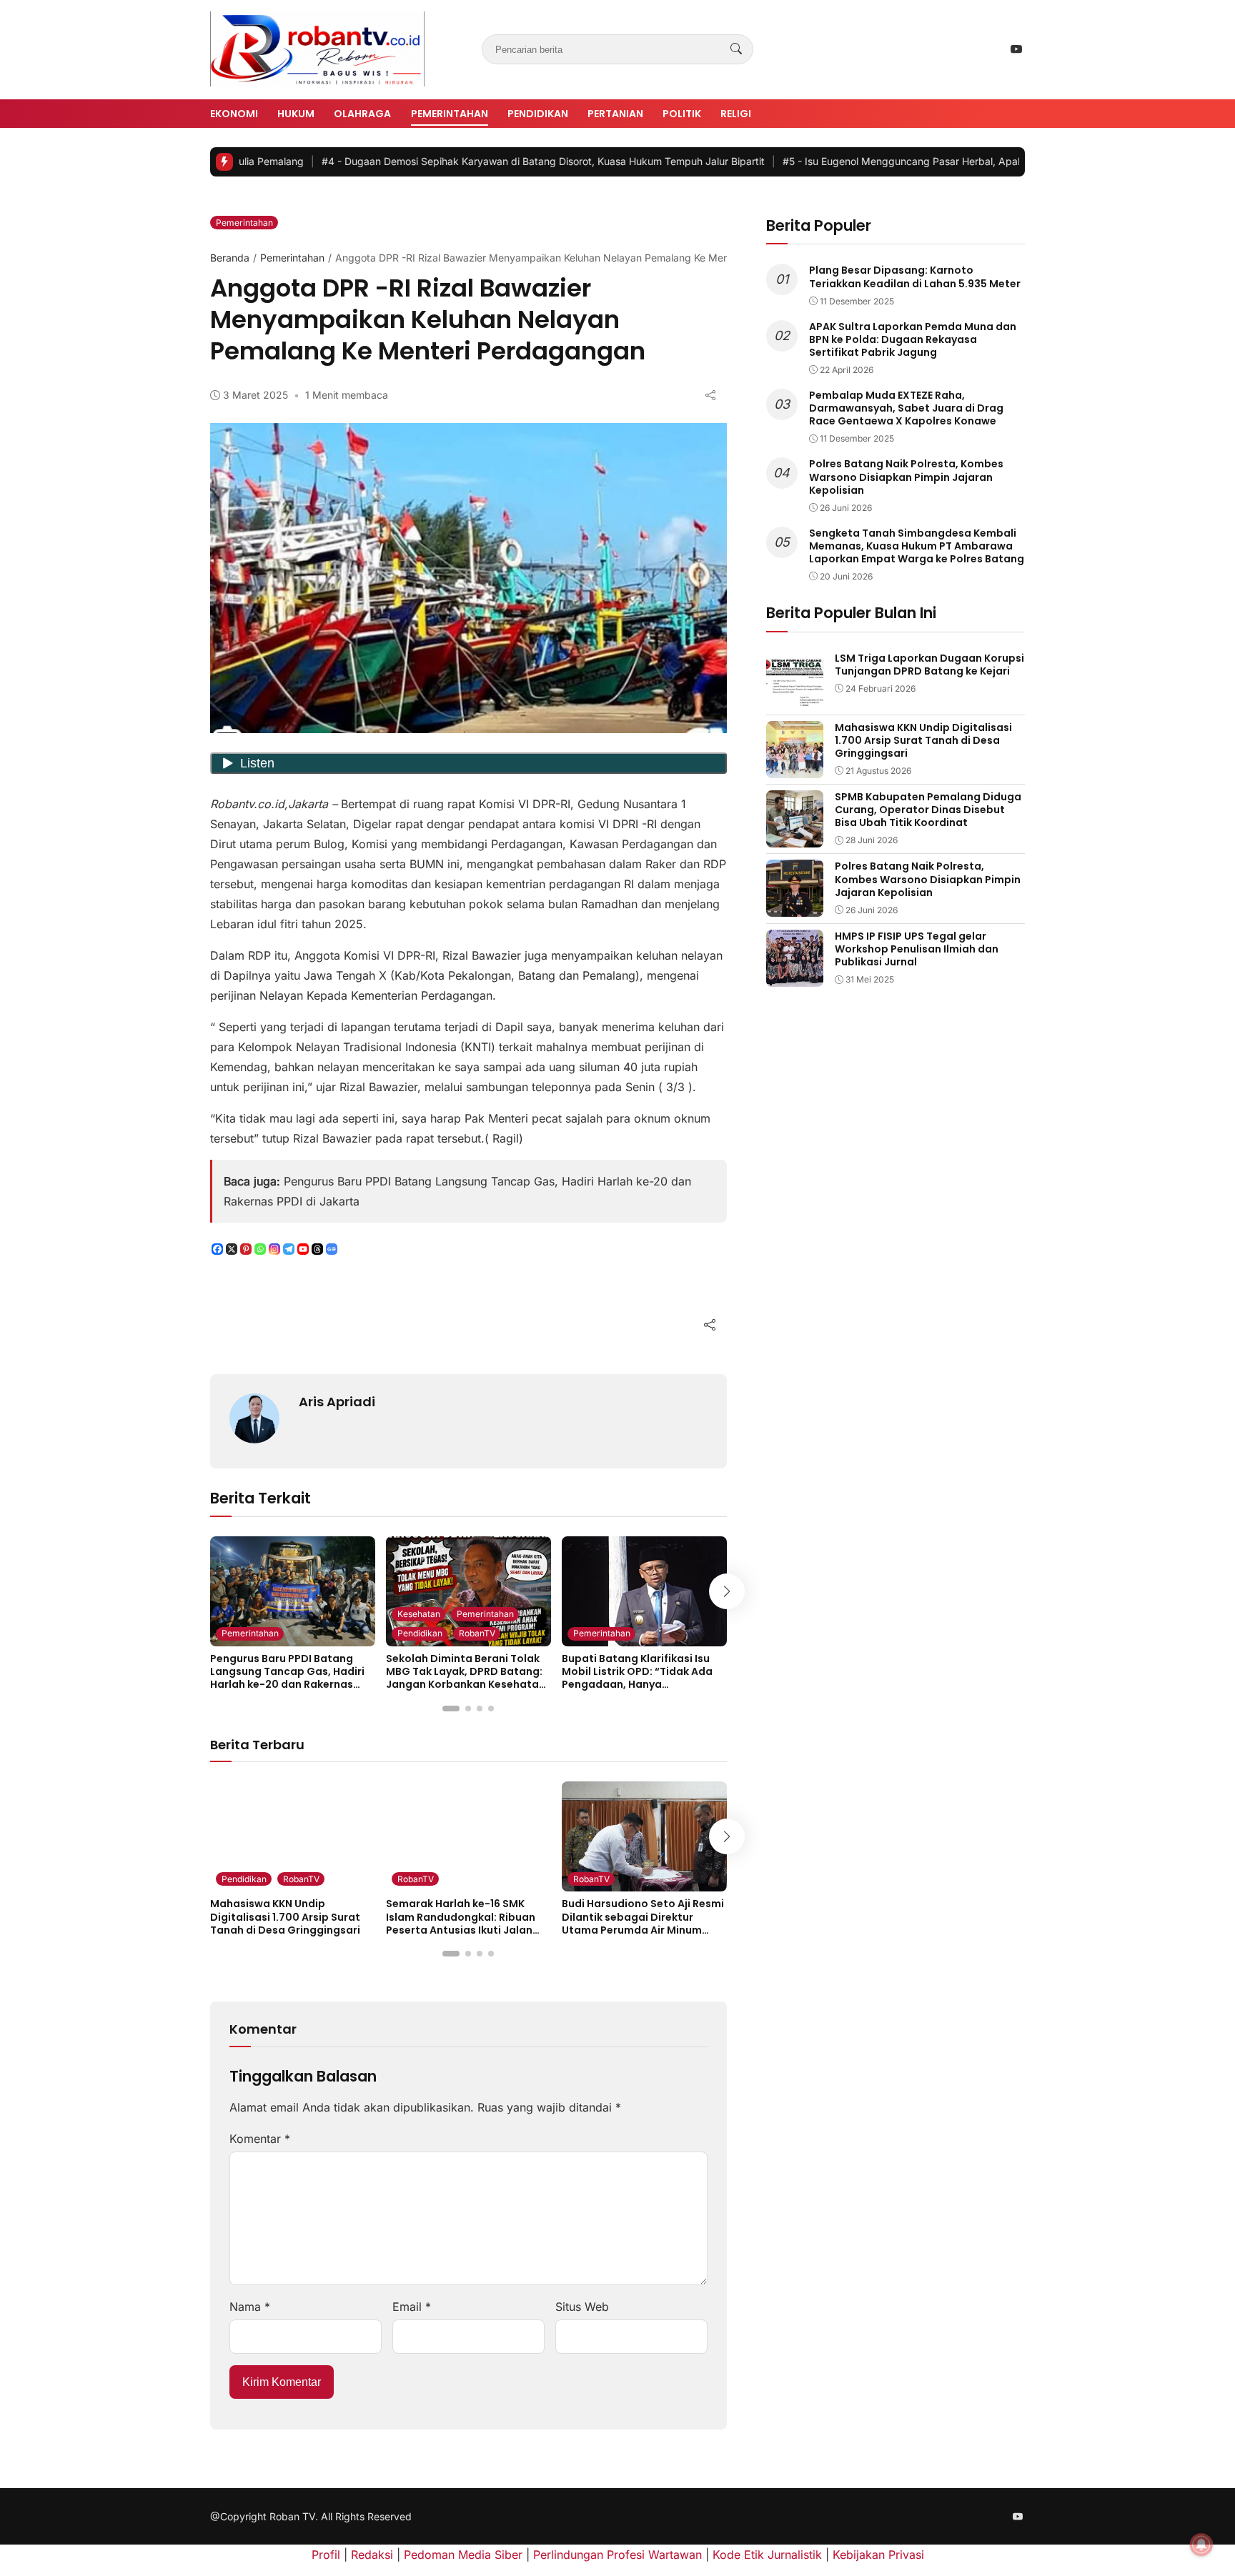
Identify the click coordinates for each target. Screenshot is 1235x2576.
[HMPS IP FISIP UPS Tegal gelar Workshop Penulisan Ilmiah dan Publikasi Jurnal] (795, 977)
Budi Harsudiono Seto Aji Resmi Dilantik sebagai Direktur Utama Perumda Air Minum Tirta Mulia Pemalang (643, 1923)
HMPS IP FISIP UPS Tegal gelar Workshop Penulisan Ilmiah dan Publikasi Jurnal (917, 949)
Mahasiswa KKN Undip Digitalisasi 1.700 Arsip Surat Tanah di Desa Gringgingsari (285, 1916)
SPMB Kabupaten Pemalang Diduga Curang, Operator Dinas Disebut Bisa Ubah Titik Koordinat (928, 810)
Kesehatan (419, 1614)
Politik (682, 114)
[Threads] (317, 1249)
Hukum (296, 114)
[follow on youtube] (1016, 49)
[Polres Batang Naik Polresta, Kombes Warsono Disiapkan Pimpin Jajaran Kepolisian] (795, 907)
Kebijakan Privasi (878, 2555)
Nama (250, 2307)
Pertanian (615, 114)
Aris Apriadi (337, 1402)
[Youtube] (303, 1249)
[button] (451, 1709)
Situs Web (582, 2307)
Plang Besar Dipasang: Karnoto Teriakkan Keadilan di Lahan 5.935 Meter (915, 277)
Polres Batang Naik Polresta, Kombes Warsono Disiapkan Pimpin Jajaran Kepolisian (906, 477)
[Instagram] (274, 1249)
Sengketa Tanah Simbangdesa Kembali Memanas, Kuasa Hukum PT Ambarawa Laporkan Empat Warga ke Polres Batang (917, 546)
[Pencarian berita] (736, 49)
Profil (326, 2555)
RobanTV (477, 1633)
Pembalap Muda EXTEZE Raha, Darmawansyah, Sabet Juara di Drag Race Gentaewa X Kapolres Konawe (906, 408)
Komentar (260, 2139)
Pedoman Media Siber (463, 2555)
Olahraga (362, 114)
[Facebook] (217, 1249)
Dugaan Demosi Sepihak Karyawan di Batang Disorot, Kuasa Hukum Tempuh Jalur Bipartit (454, 161)
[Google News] (332, 1249)
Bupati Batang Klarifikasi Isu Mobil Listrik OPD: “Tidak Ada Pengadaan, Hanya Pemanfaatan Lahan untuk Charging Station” (637, 1685)
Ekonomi (234, 114)
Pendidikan (538, 114)
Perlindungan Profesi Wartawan (617, 2555)
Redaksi (372, 2555)
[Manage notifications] (1201, 2545)
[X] (232, 1249)
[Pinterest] (246, 1249)
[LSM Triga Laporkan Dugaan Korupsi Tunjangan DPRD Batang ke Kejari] (795, 699)
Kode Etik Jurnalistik (767, 2555)
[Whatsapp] (260, 1249)
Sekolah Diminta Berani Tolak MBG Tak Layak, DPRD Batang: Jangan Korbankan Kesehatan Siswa (466, 1678)
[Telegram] (289, 1249)
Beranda (230, 258)
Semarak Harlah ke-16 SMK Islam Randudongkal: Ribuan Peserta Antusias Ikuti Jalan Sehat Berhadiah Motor (461, 1923)
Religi (736, 114)
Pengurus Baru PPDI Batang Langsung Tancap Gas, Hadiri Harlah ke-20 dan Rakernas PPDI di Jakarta (287, 1678)
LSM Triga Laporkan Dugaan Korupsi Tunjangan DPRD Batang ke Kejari (929, 665)
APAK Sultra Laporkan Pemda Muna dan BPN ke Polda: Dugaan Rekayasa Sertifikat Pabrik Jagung (913, 339)
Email (412, 2307)
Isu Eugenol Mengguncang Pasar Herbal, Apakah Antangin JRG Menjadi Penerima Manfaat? (920, 161)
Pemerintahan (450, 114)
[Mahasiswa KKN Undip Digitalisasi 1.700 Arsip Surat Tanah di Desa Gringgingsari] (795, 768)
